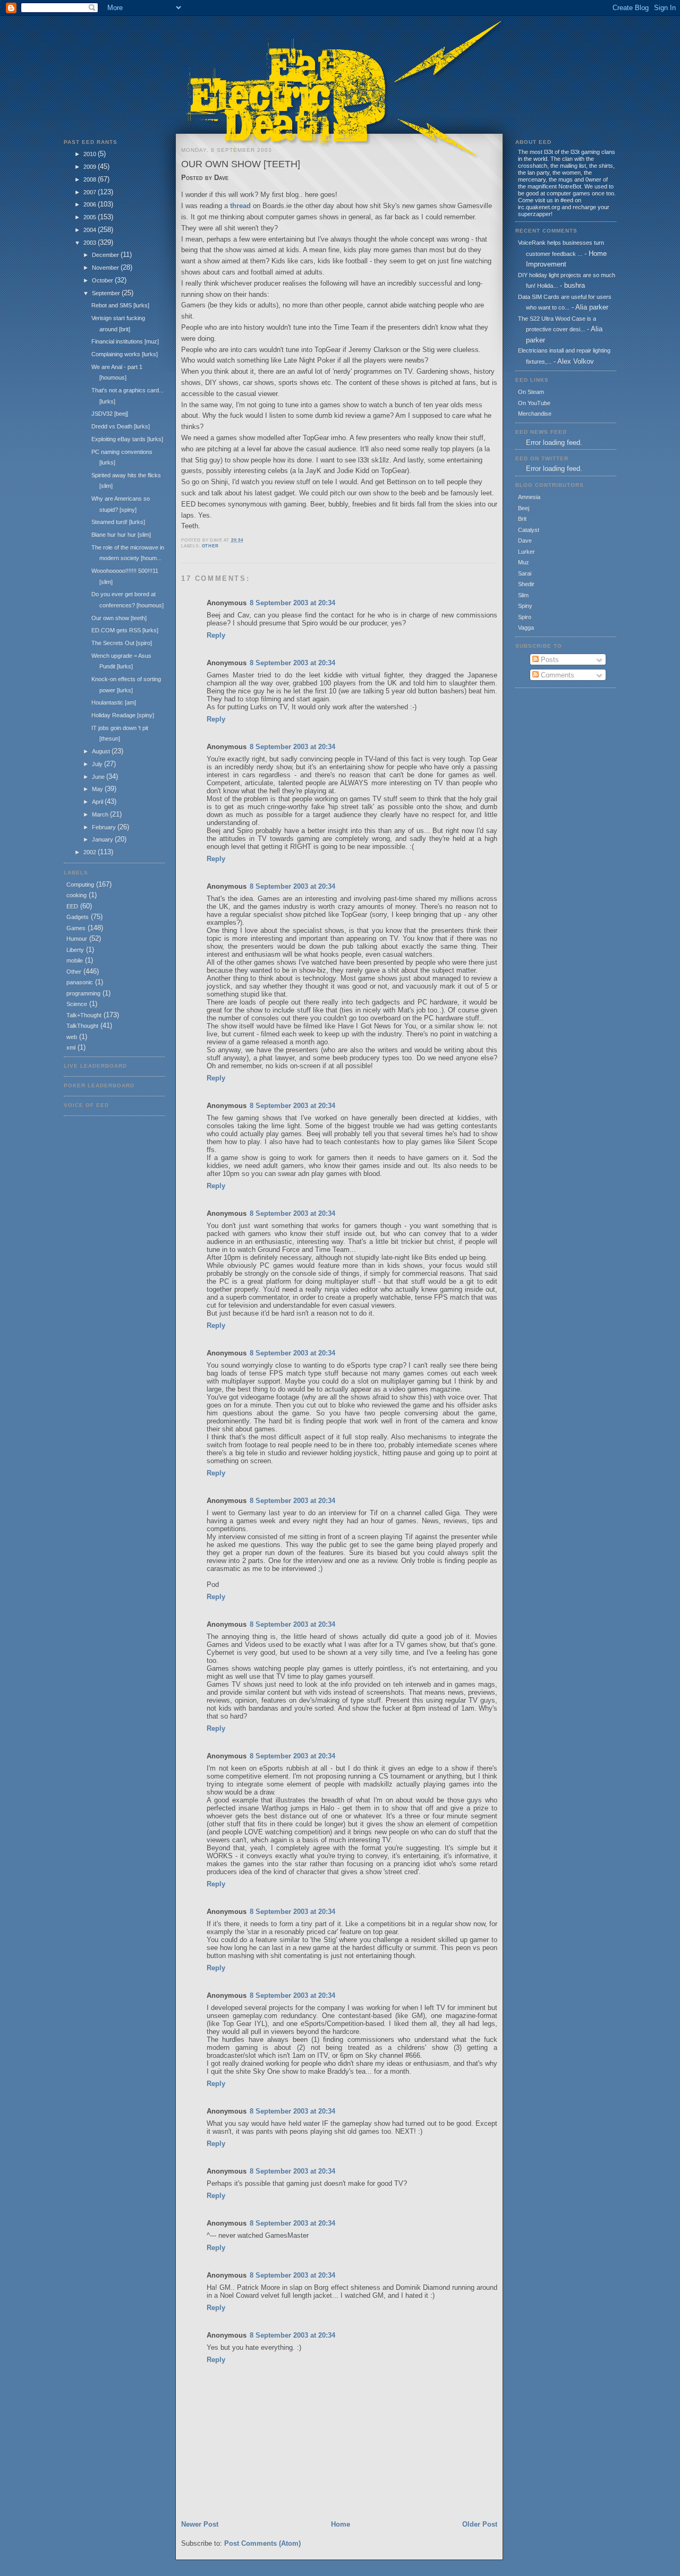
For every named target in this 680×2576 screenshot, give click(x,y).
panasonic (80, 982)
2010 (91, 154)
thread (240, 206)
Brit (522, 519)
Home (341, 2524)
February (105, 827)
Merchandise (535, 414)
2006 (91, 204)
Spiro (525, 617)
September (107, 293)
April (98, 802)
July (98, 764)
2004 (91, 230)
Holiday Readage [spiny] (123, 715)
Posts (549, 660)
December (106, 255)
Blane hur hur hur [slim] (121, 535)
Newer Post (200, 2524)
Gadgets (78, 917)
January (103, 839)
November (106, 268)
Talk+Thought (84, 1015)
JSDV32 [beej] (110, 414)
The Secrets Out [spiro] (122, 643)
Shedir (526, 584)
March (101, 814)
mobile (75, 960)
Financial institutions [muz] (125, 341)
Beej (524, 508)
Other (74, 972)
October (103, 280)
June (99, 777)
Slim (523, 595)
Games (76, 928)
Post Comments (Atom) (262, 2543)
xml (71, 1047)
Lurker (526, 552)
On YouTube (534, 403)
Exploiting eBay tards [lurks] (127, 439)
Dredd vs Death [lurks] (121, 426)
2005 (91, 217)
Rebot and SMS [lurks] (120, 305)
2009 (91, 167)
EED (72, 906)
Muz (524, 562)
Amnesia (529, 497)
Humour (77, 939)
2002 (91, 852)
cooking (76, 895)
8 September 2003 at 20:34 (292, 603)
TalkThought (82, 1026)
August (102, 751)
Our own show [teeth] (119, 618)
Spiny (525, 606)
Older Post (480, 2524)
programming (83, 993)
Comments (556, 675)
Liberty (75, 950)
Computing (80, 885)
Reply (216, 635)
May (98, 789)
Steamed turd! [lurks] (118, 522)
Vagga (526, 628)
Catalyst (529, 530)
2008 (91, 179)
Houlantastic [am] (114, 702)
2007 (91, 192)
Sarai (525, 573)
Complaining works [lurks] (125, 354)
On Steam (531, 392)
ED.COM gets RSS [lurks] (125, 630)
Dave (525, 540)
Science (77, 1004)
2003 (91, 243)
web (72, 1037)
